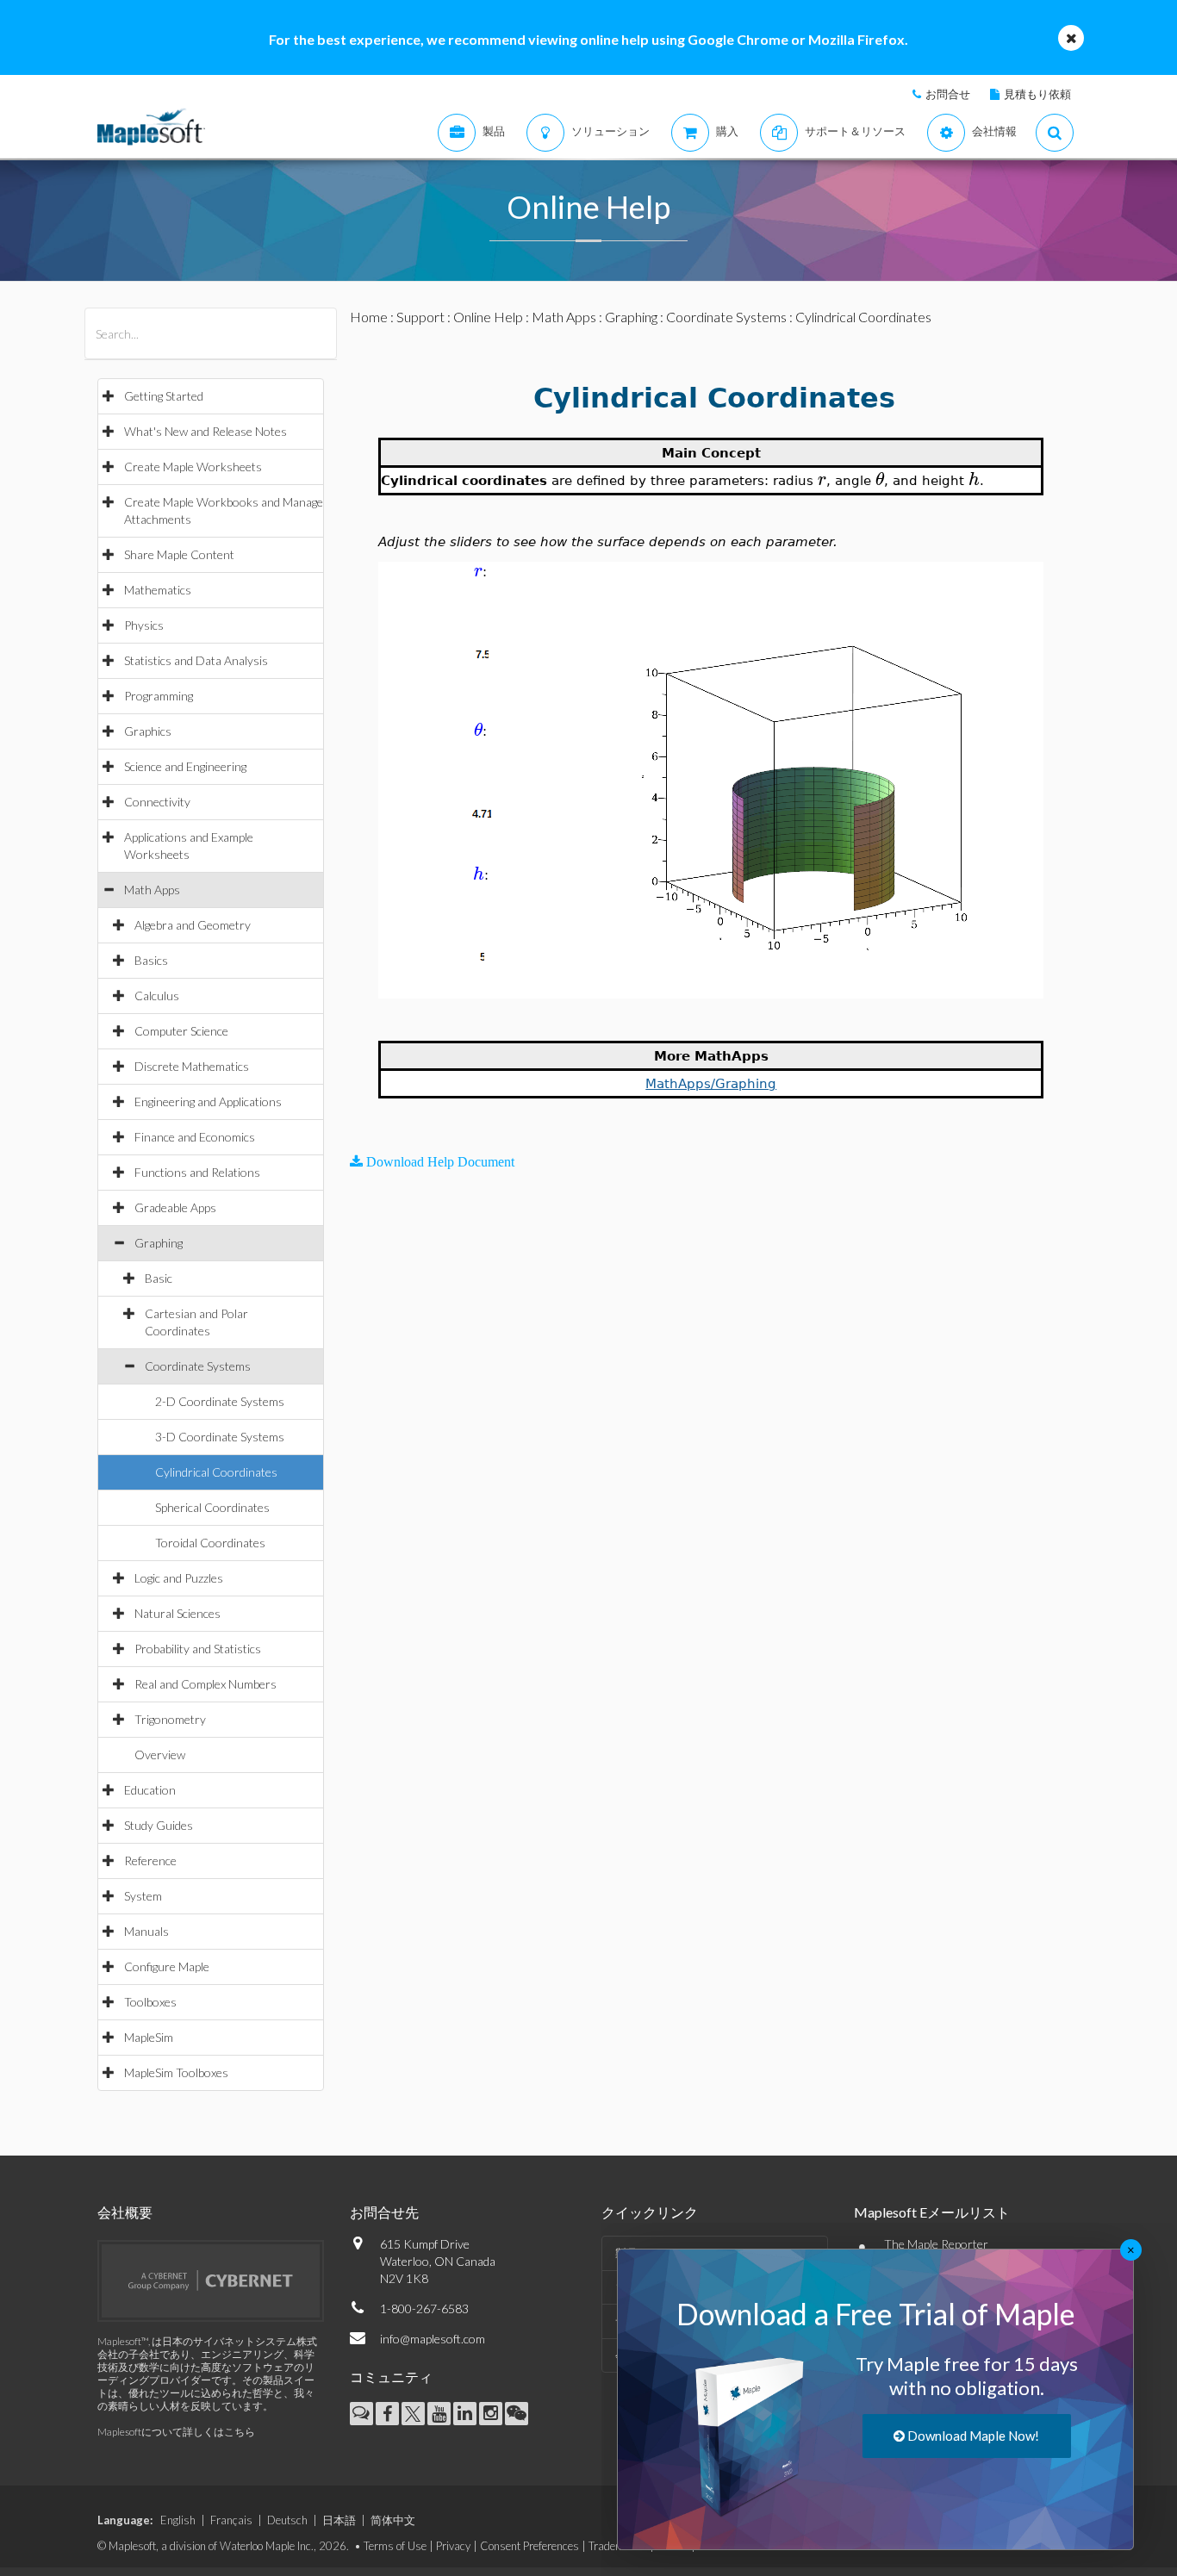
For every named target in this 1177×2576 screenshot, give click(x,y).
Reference (150, 1860)
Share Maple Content (179, 554)
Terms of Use (395, 2546)
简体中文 (393, 2520)
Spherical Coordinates (212, 1507)
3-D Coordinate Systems (220, 1437)
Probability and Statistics (198, 1649)
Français (231, 2520)
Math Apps (152, 890)
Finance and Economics (195, 1137)
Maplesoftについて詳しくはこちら (176, 2432)
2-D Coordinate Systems (220, 1401)
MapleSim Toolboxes (176, 2072)
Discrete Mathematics (192, 1066)
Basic (159, 1278)
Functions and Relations (197, 1172)
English (178, 2520)
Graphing (159, 1243)
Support (420, 317)
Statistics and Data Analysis (196, 660)
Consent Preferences (529, 2546)
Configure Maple (167, 1966)
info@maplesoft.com (433, 2339)
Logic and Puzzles (179, 1578)
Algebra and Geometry (193, 925)
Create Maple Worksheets (193, 467)
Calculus (157, 996)
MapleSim (149, 2037)
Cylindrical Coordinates (216, 1472)
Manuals (146, 1931)
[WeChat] (517, 2414)
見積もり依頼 (1037, 94)
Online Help (488, 317)
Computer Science (181, 1031)
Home (369, 317)
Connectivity (157, 802)
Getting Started (164, 396)
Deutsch (287, 2520)
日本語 (339, 2520)
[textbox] (822, 479)
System (143, 1896)
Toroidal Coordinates (210, 1543)
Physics (144, 625)
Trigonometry (170, 1719)
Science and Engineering (185, 766)
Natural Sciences (177, 1613)
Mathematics (158, 590)
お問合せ (948, 94)
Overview (160, 1755)
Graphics (148, 731)
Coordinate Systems (198, 1366)
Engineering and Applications (208, 1101)
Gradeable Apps (175, 1207)
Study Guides (159, 1825)
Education (150, 1790)
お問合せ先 (384, 2212)
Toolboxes (150, 2002)
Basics (151, 960)
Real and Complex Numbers (206, 1684)
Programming (159, 696)
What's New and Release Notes (206, 431)
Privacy (453, 2546)
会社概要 (125, 2212)
